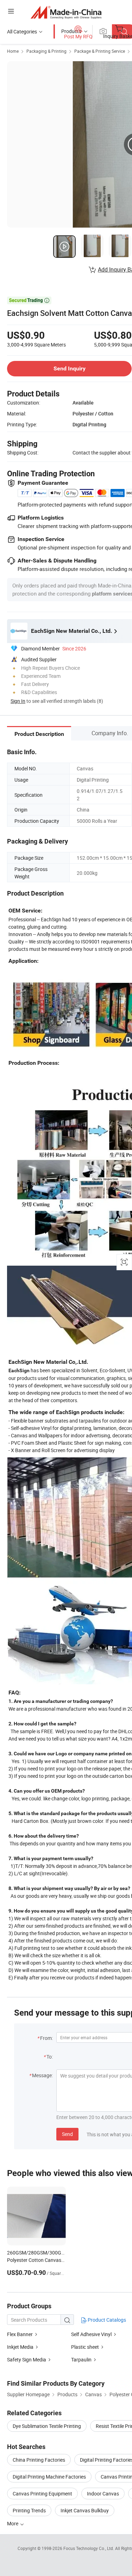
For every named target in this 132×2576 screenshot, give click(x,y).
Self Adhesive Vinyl (91, 2334)
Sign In (18, 701)
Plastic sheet (85, 2347)
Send (67, 2134)
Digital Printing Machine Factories (49, 2477)
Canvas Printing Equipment (42, 2494)
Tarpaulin (81, 2359)
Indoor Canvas (103, 2494)
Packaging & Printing (46, 51)
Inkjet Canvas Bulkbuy (85, 2510)
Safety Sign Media (27, 2359)
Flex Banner (20, 2334)
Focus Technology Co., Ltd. (89, 2548)
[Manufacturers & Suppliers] (66, 12)
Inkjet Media (20, 2347)
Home (13, 51)
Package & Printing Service (100, 51)
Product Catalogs (106, 2320)
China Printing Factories (39, 2460)
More (13, 2523)
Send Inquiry (70, 368)
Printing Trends (29, 2510)
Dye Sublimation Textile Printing (47, 2426)
